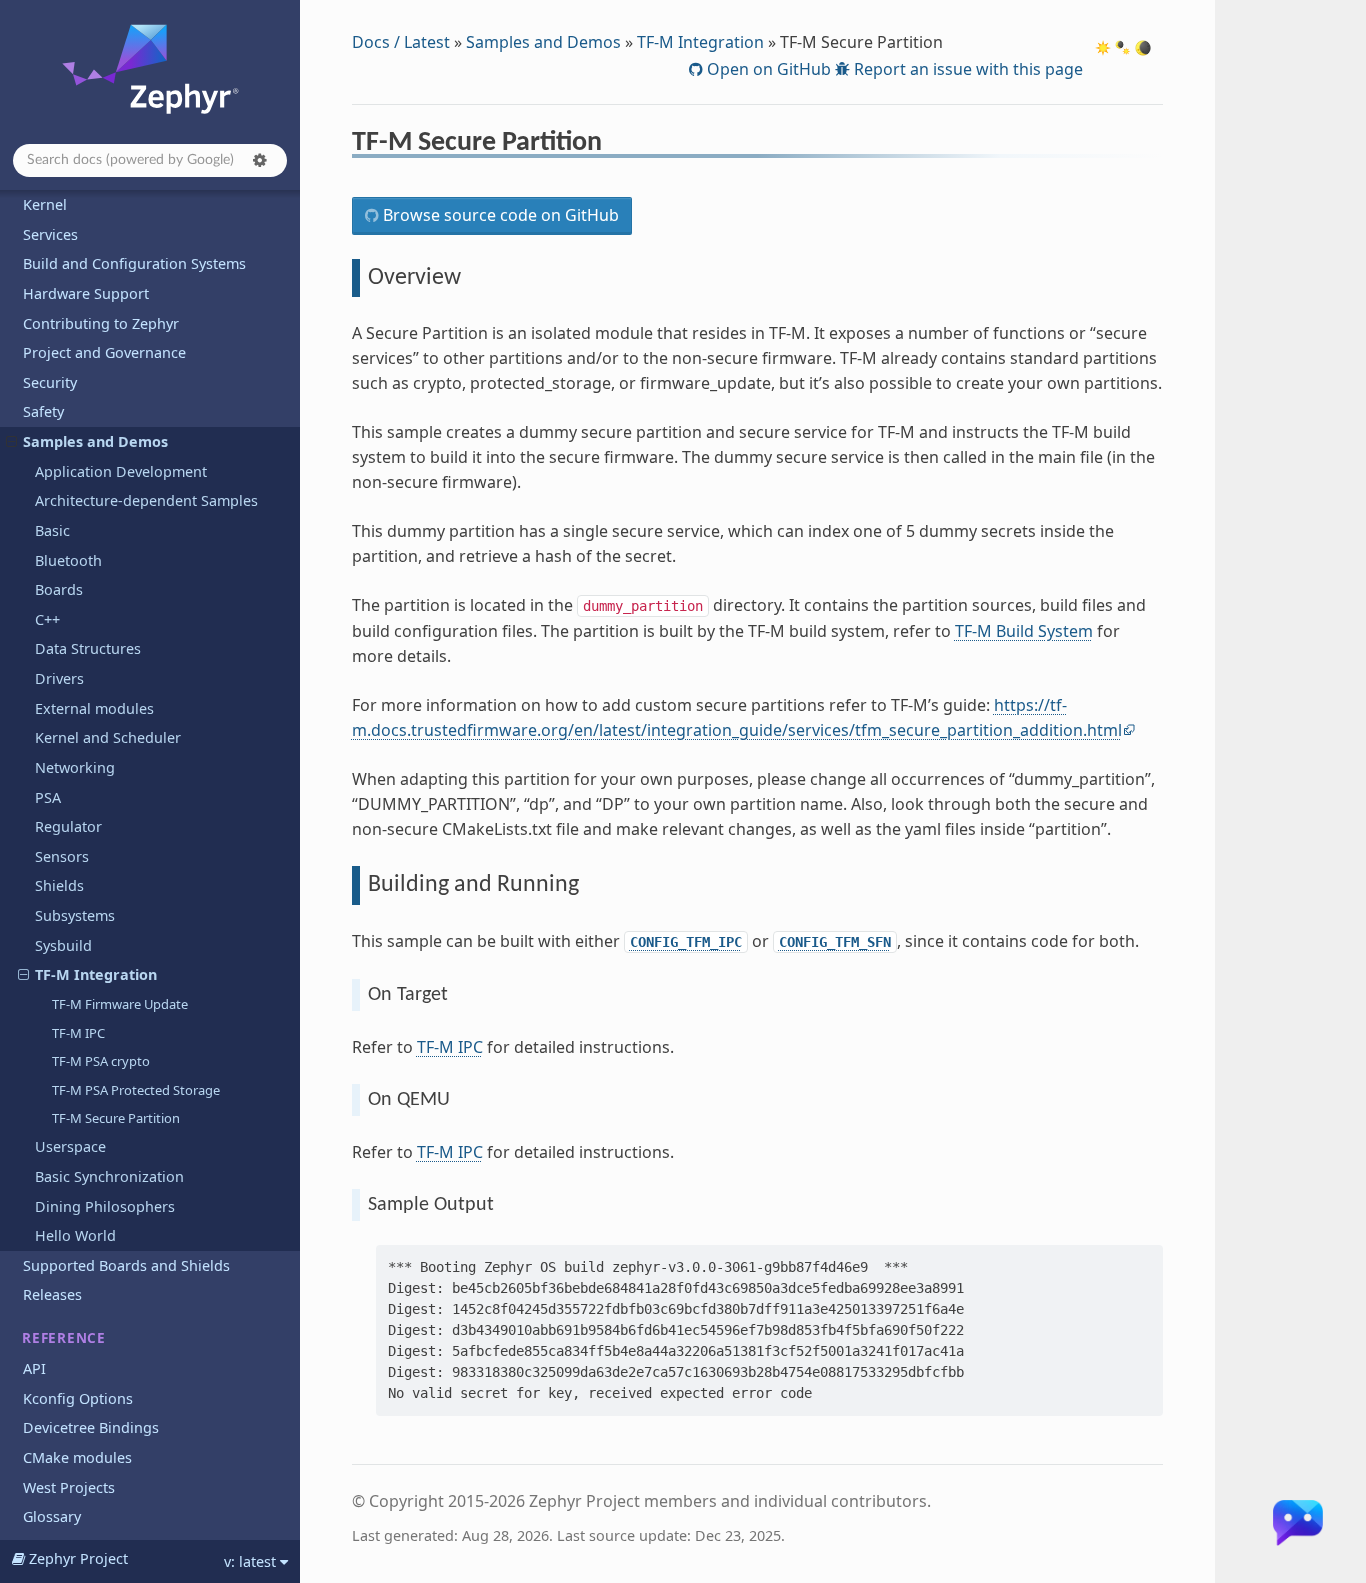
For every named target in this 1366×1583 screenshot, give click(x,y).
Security (50, 382)
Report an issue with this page (966, 69)
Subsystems (75, 915)
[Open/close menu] (11, 442)
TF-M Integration (96, 974)
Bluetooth (68, 560)
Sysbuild (63, 945)
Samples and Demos (95, 441)
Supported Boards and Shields (126, 1265)
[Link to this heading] (615, 145)
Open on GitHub (767, 69)
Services (50, 234)
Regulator (68, 826)
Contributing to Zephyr (101, 323)
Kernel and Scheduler (108, 737)
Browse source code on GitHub (499, 215)
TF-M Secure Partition (116, 1118)
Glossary (52, 1516)
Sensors (62, 856)
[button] (260, 160)
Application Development (121, 471)
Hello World (75, 1235)
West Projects (69, 1487)
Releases (52, 1294)
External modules (94, 708)
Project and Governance (104, 352)
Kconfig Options (78, 1398)
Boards (59, 589)
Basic (52, 530)
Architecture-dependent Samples (146, 500)
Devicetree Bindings (91, 1427)
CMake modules (77, 1457)
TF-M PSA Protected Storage (136, 1090)
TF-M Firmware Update (120, 1004)
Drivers (59, 678)
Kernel (45, 204)
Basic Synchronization (109, 1176)
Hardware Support (86, 293)
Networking (75, 767)
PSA (48, 797)
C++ (47, 619)
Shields (59, 885)
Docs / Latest (401, 42)
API (34, 1368)
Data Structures (88, 648)
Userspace (70, 1146)
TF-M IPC (78, 1033)
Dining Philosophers (105, 1206)
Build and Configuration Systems (134, 263)
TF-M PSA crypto (101, 1061)
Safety (43, 411)
